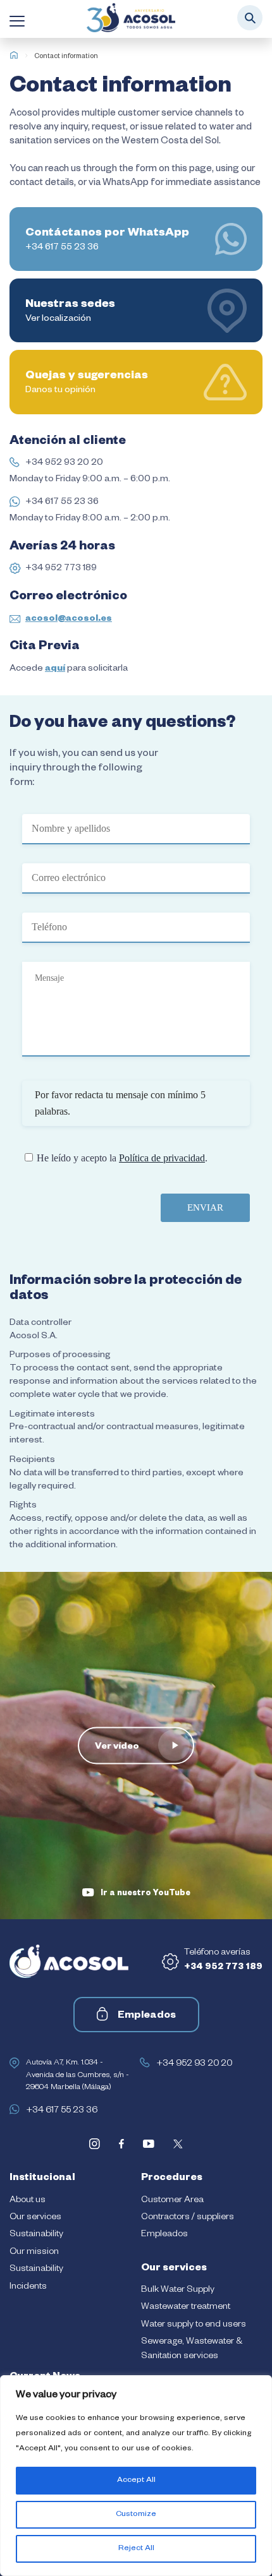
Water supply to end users (194, 2325)
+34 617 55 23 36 (62, 503)
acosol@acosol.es (69, 620)
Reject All (136, 2549)
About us (28, 2201)
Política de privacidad (162, 1158)
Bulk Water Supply (178, 2291)
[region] (136, 2476)
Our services (35, 2218)
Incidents (28, 2287)
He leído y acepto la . (122, 1158)
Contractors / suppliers (188, 2218)
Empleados (147, 2016)
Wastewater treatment (186, 2308)
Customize (136, 2515)
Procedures (172, 2179)
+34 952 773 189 (61, 569)
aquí (55, 669)
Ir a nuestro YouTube (145, 1894)
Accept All (136, 2481)
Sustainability (36, 2235)
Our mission (34, 2253)
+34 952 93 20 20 (64, 464)
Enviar (205, 1207)
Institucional (42, 2179)
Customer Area (172, 2201)
